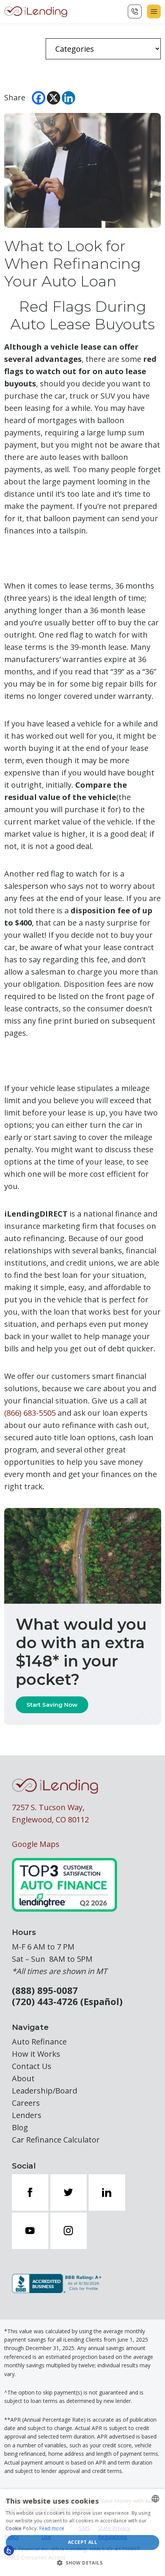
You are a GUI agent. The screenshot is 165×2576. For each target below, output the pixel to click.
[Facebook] (39, 98)
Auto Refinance (39, 2042)
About (23, 2078)
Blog (20, 2127)
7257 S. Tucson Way (47, 1807)
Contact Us (32, 2066)
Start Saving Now (52, 1705)
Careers (26, 2103)
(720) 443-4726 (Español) (67, 2002)
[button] (82, 2563)
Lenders (27, 2115)
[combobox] (155, 2499)
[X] (54, 98)
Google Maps (36, 1844)
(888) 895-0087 (45, 1991)
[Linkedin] (68, 98)
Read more (52, 2528)
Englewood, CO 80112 (50, 1820)
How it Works (36, 2054)
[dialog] (82, 2533)
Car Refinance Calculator (56, 2140)
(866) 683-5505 (30, 1413)
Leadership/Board (45, 2091)
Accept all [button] (82, 2542)
